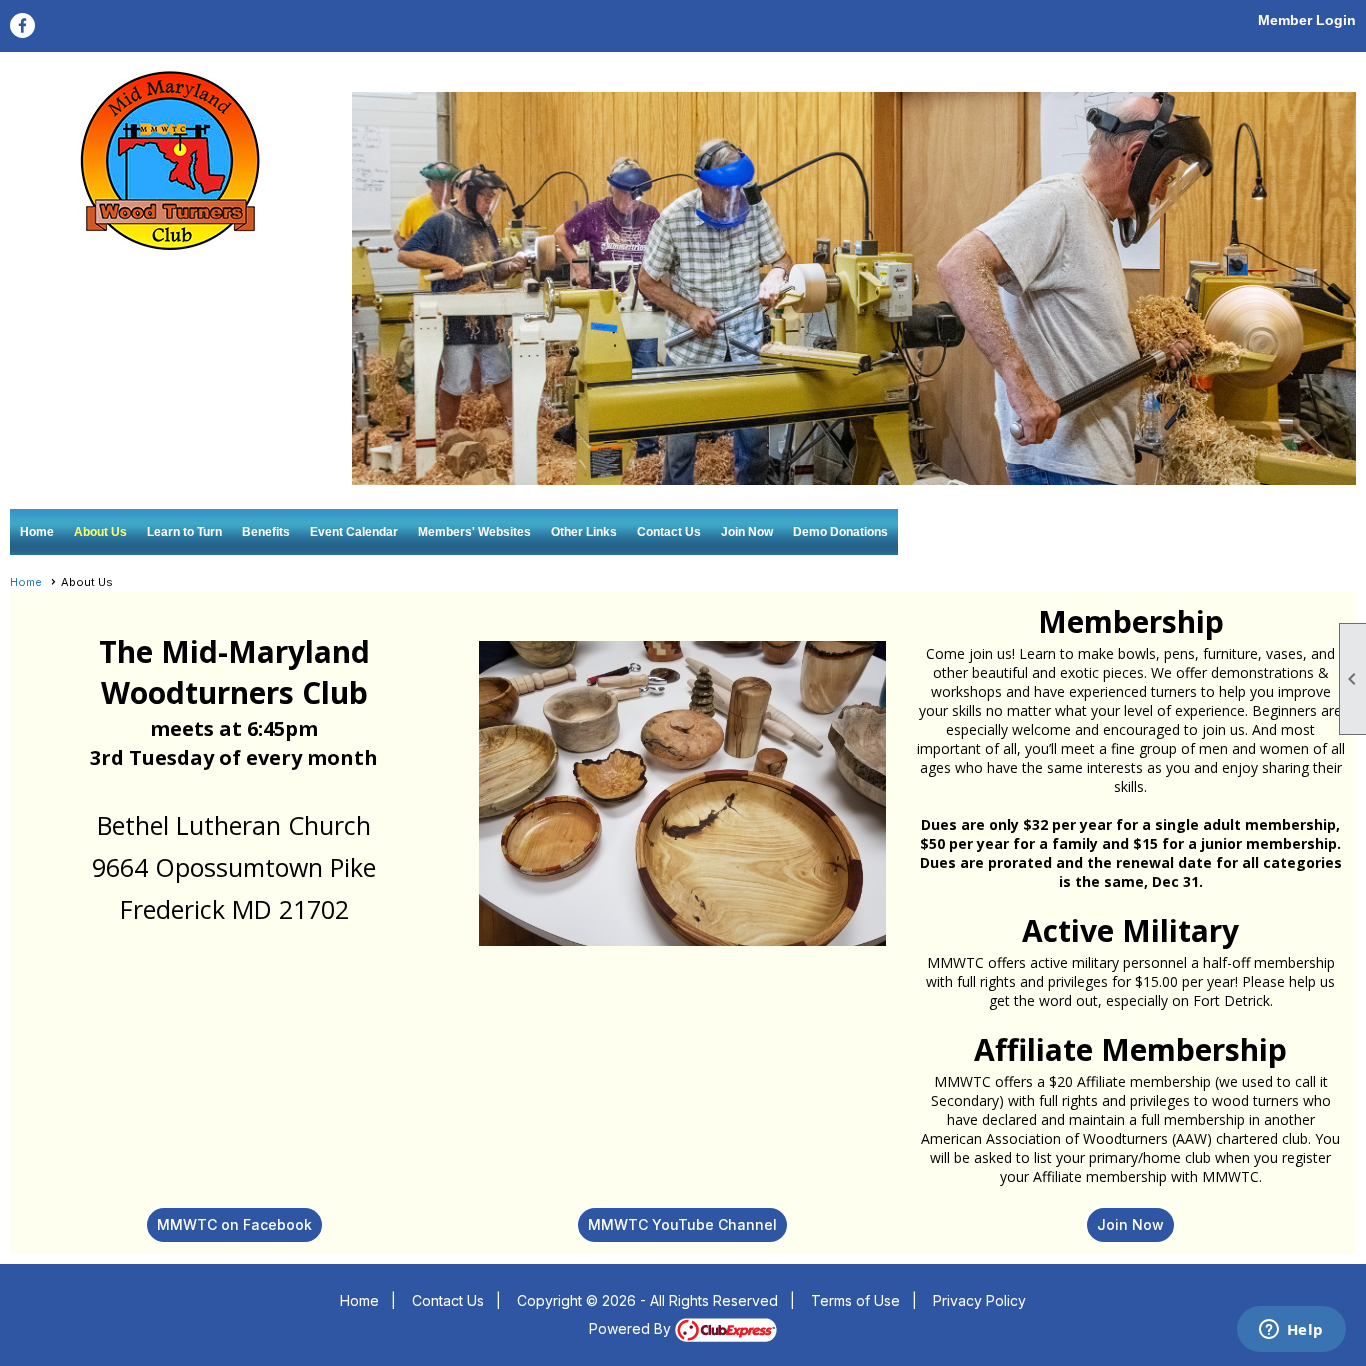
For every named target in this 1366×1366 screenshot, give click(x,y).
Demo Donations (840, 532)
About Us (100, 532)
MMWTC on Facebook (234, 1224)
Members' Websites (474, 532)
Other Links (584, 532)
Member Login (1307, 20)
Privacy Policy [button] (979, 1300)
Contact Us (669, 532)
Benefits (266, 532)
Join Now (747, 532)
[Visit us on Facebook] (22, 25)
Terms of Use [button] (855, 1300)
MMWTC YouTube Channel (682, 1224)
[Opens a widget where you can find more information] (1291, 1331)
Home (37, 532)
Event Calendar (354, 532)
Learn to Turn (184, 532)
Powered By (632, 1328)
